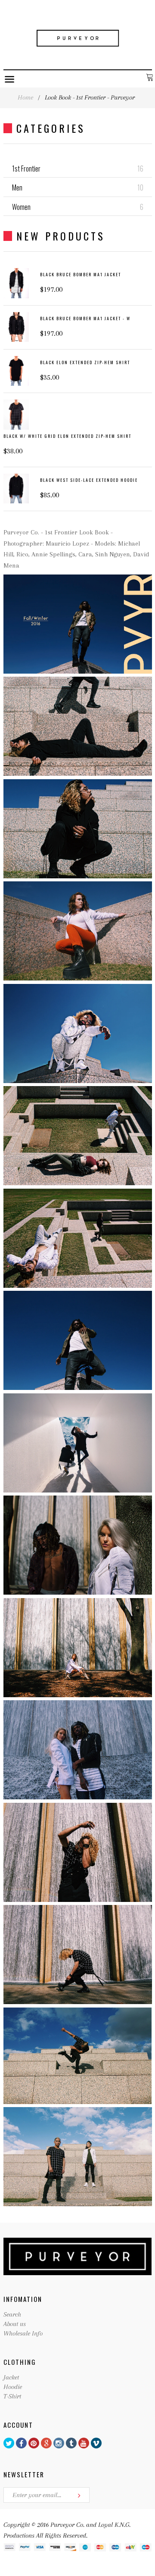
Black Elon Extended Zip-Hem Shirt (85, 362)
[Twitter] (9, 2443)
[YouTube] (84, 2443)
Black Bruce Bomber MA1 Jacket (81, 274)
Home (25, 97)
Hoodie (13, 2387)
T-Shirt (12, 2396)
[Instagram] (59, 2443)
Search (12, 2314)
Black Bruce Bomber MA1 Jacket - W (85, 318)
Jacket (11, 2377)
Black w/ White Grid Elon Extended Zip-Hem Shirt (67, 436)
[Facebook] (21, 2443)
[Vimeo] (96, 2443)
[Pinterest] (34, 2443)
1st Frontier (78, 169)
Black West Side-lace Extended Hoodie (89, 480)
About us (15, 2324)
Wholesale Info (23, 2333)
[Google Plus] (46, 2443)
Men (78, 187)
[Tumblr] (71, 2443)
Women (78, 207)
